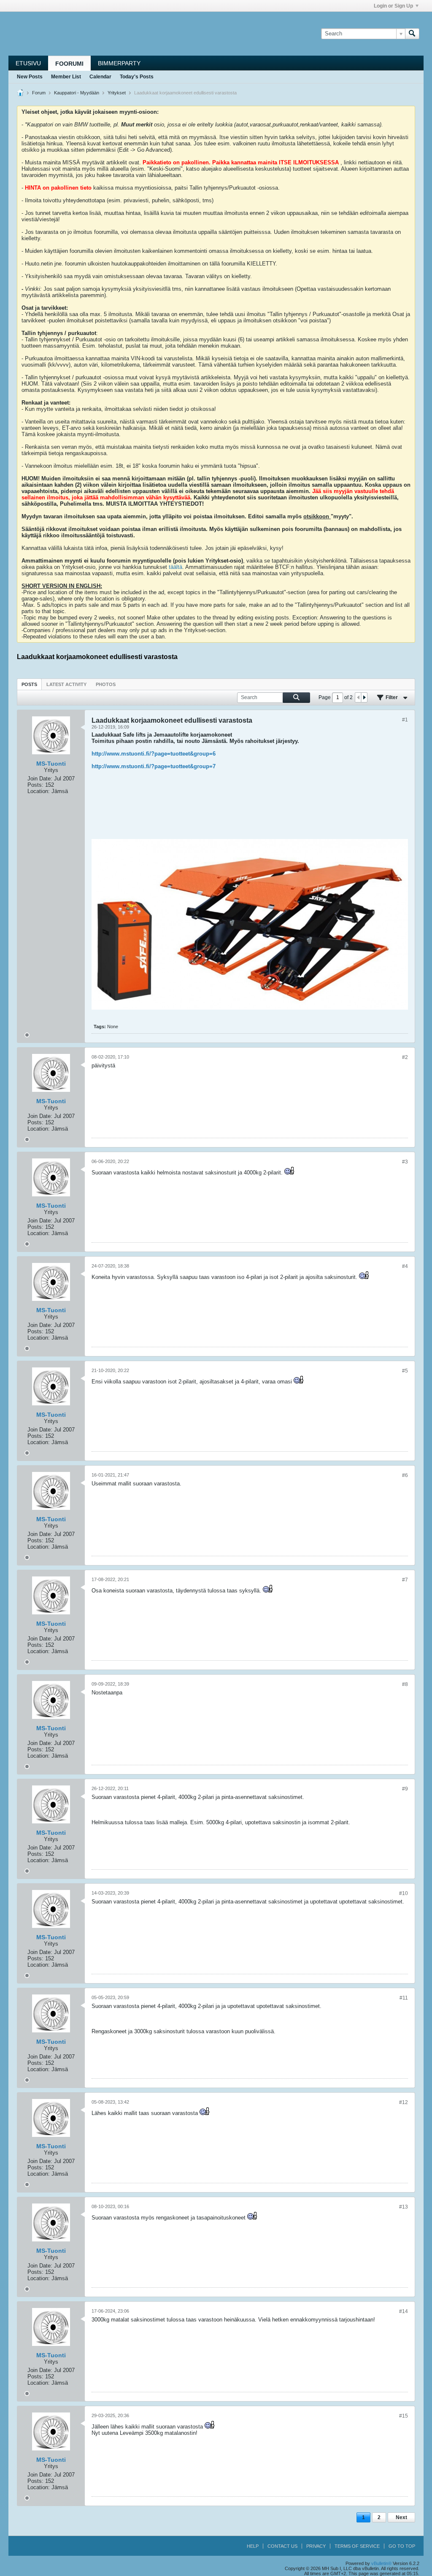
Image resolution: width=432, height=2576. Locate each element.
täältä (175, 567)
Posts (29, 684)
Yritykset (117, 93)
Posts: (35, 785)
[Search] (412, 34)
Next (401, 2517)
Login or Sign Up (393, 6)
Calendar (100, 77)
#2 (405, 1057)
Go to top (402, 2546)
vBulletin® (381, 2563)
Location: (39, 791)
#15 (404, 2416)
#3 (405, 1162)
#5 (405, 1371)
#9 (405, 1789)
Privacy (316, 2546)
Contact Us (282, 2546)
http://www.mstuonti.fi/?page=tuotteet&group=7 (154, 766)
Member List (66, 77)
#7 (405, 1580)
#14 (404, 2311)
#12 (404, 2102)
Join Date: (40, 779)
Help (253, 2546)
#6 (405, 1475)
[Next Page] (364, 697)
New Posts (30, 77)
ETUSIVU (28, 63)
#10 (404, 1893)
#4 (405, 1266)
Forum (39, 93)
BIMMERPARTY (119, 63)
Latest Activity (66, 684)
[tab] (29, 684)
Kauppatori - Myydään (77, 93)
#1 (405, 720)
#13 (404, 2207)
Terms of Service (357, 2546)
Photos (106, 684)
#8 (405, 1684)
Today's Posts (137, 77)
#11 (404, 1998)
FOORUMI (69, 64)
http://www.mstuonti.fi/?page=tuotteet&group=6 (154, 754)
